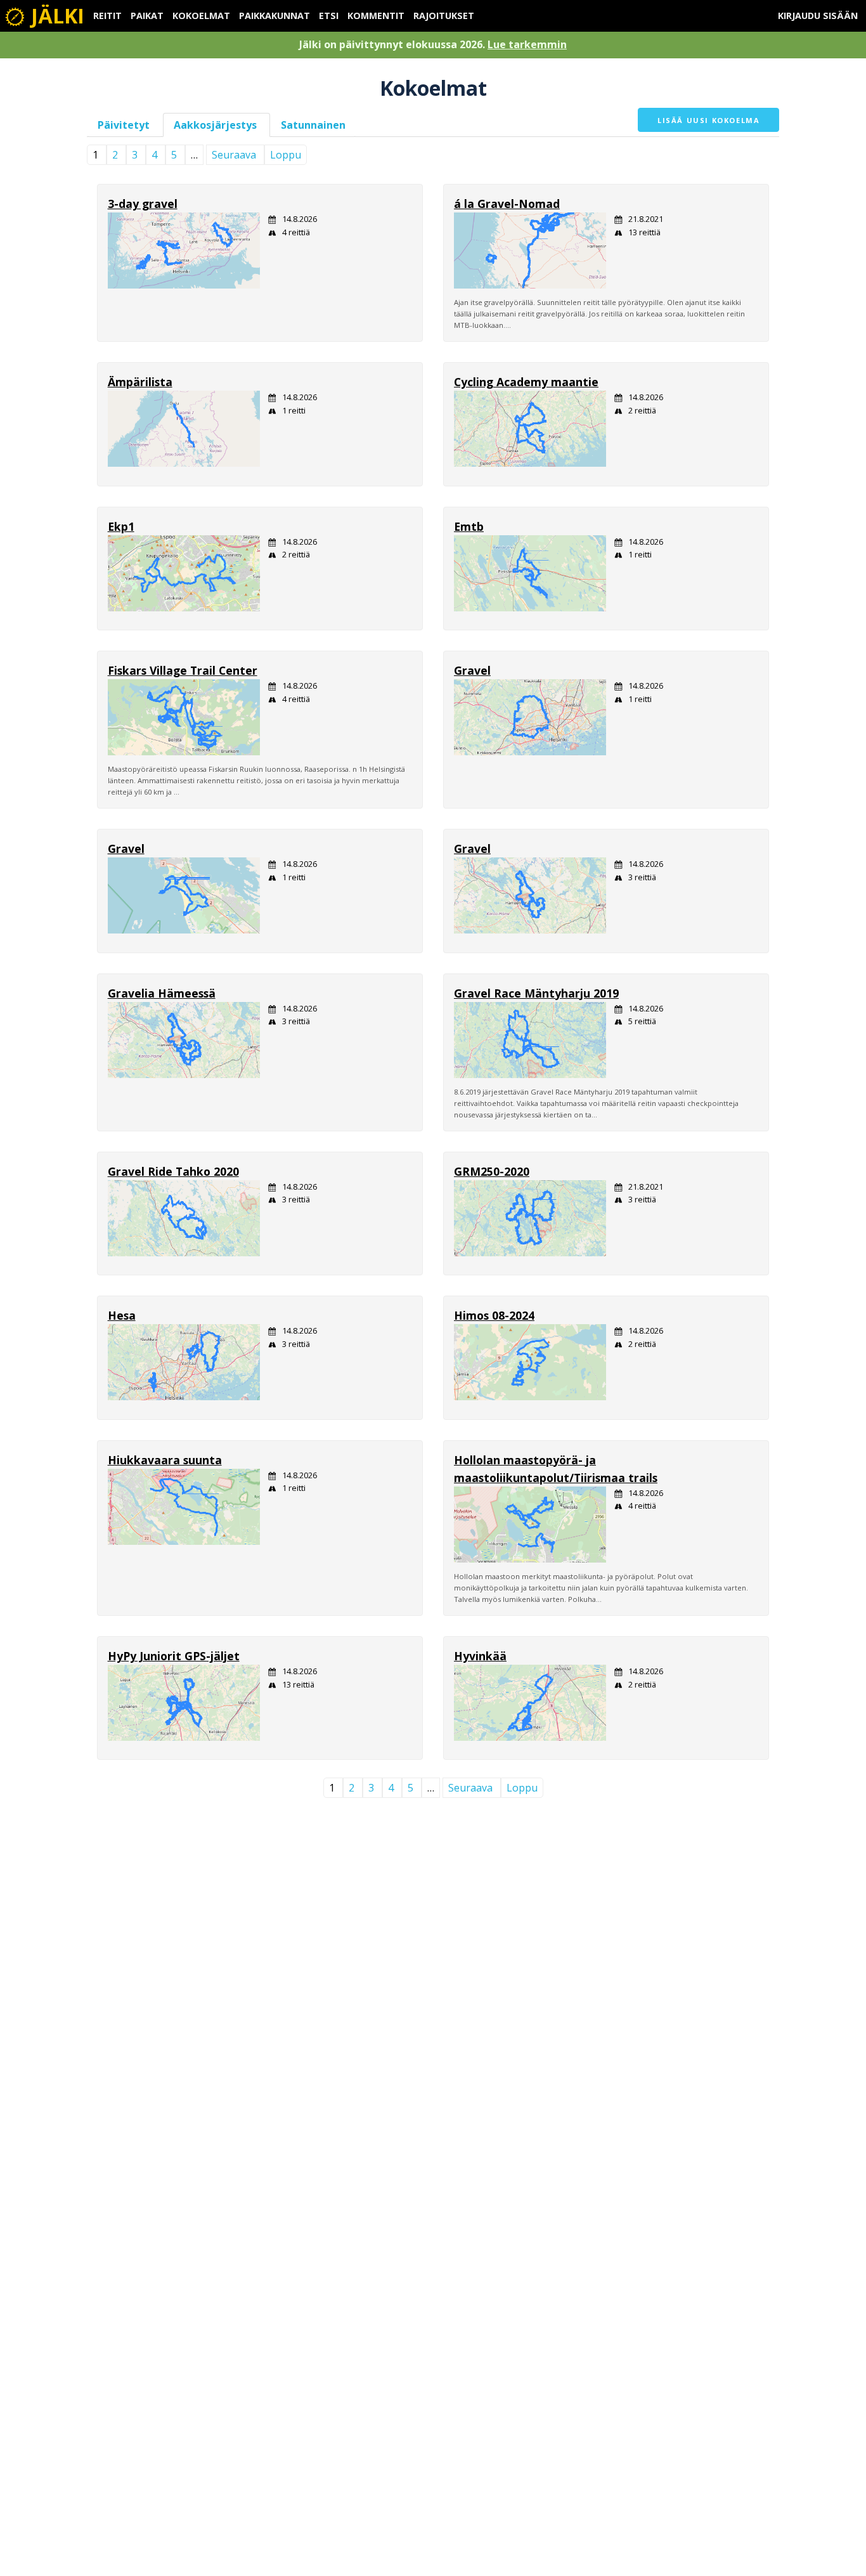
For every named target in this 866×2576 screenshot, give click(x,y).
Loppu (286, 155)
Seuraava (234, 155)
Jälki (55, 16)
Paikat (147, 16)
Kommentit (376, 16)
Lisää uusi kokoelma (708, 120)
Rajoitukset (444, 16)
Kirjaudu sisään (818, 16)
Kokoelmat (201, 16)
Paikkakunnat (275, 16)
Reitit (107, 16)
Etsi (329, 16)
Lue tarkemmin (527, 44)
